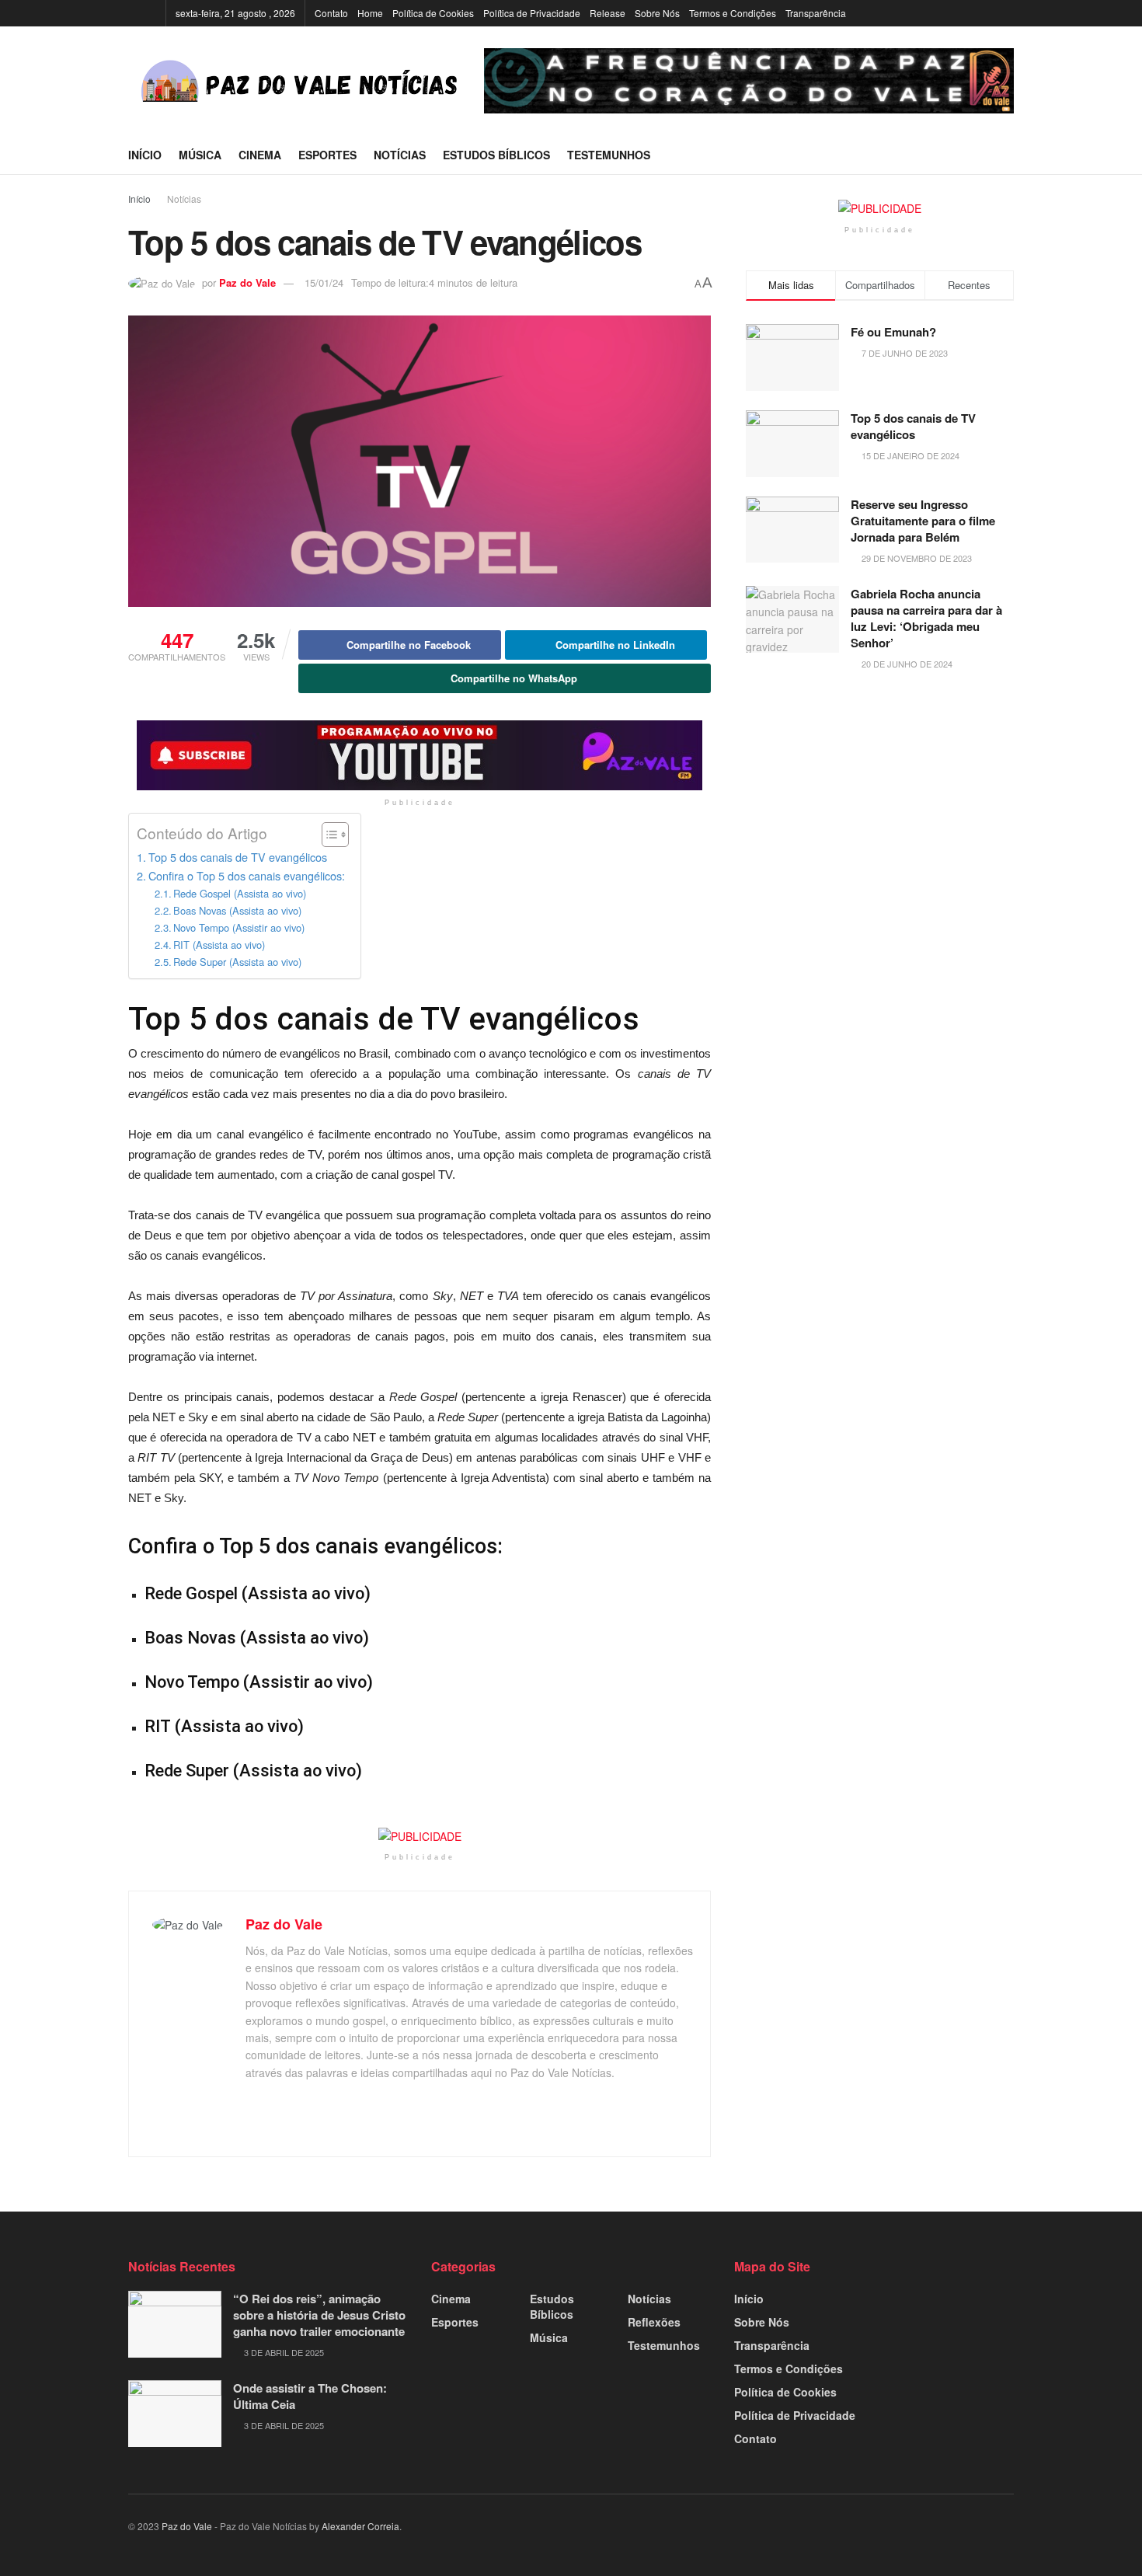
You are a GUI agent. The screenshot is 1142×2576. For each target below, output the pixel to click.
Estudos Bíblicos (496, 155)
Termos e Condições (733, 13)
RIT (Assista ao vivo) (219, 945)
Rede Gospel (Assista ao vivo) (240, 893)
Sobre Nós (657, 13)
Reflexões (654, 2322)
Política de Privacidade (532, 13)
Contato (331, 13)
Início (145, 155)
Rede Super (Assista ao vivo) (237, 962)
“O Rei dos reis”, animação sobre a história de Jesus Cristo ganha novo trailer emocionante (319, 2315)
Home (370, 13)
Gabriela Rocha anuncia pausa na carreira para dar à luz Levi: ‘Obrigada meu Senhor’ (926, 618)
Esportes (327, 155)
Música (200, 155)
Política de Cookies (433, 13)
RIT (158, 1726)
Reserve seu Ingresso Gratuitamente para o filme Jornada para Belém (923, 521)
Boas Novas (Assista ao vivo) (237, 910)
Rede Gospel (191, 1593)
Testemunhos (609, 155)
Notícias (400, 155)
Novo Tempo (192, 1682)
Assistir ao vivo (308, 1682)
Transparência (816, 13)
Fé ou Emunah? (893, 332)
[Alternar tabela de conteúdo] (327, 835)
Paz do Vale (247, 282)
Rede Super (187, 1771)
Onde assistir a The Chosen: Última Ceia (310, 2396)
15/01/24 (324, 282)
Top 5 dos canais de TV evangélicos (238, 857)
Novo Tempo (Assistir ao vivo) (239, 927)
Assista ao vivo (306, 1593)
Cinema (260, 155)
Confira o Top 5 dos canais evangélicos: (247, 875)
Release (608, 13)
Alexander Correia (360, 2526)
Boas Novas (190, 1638)
